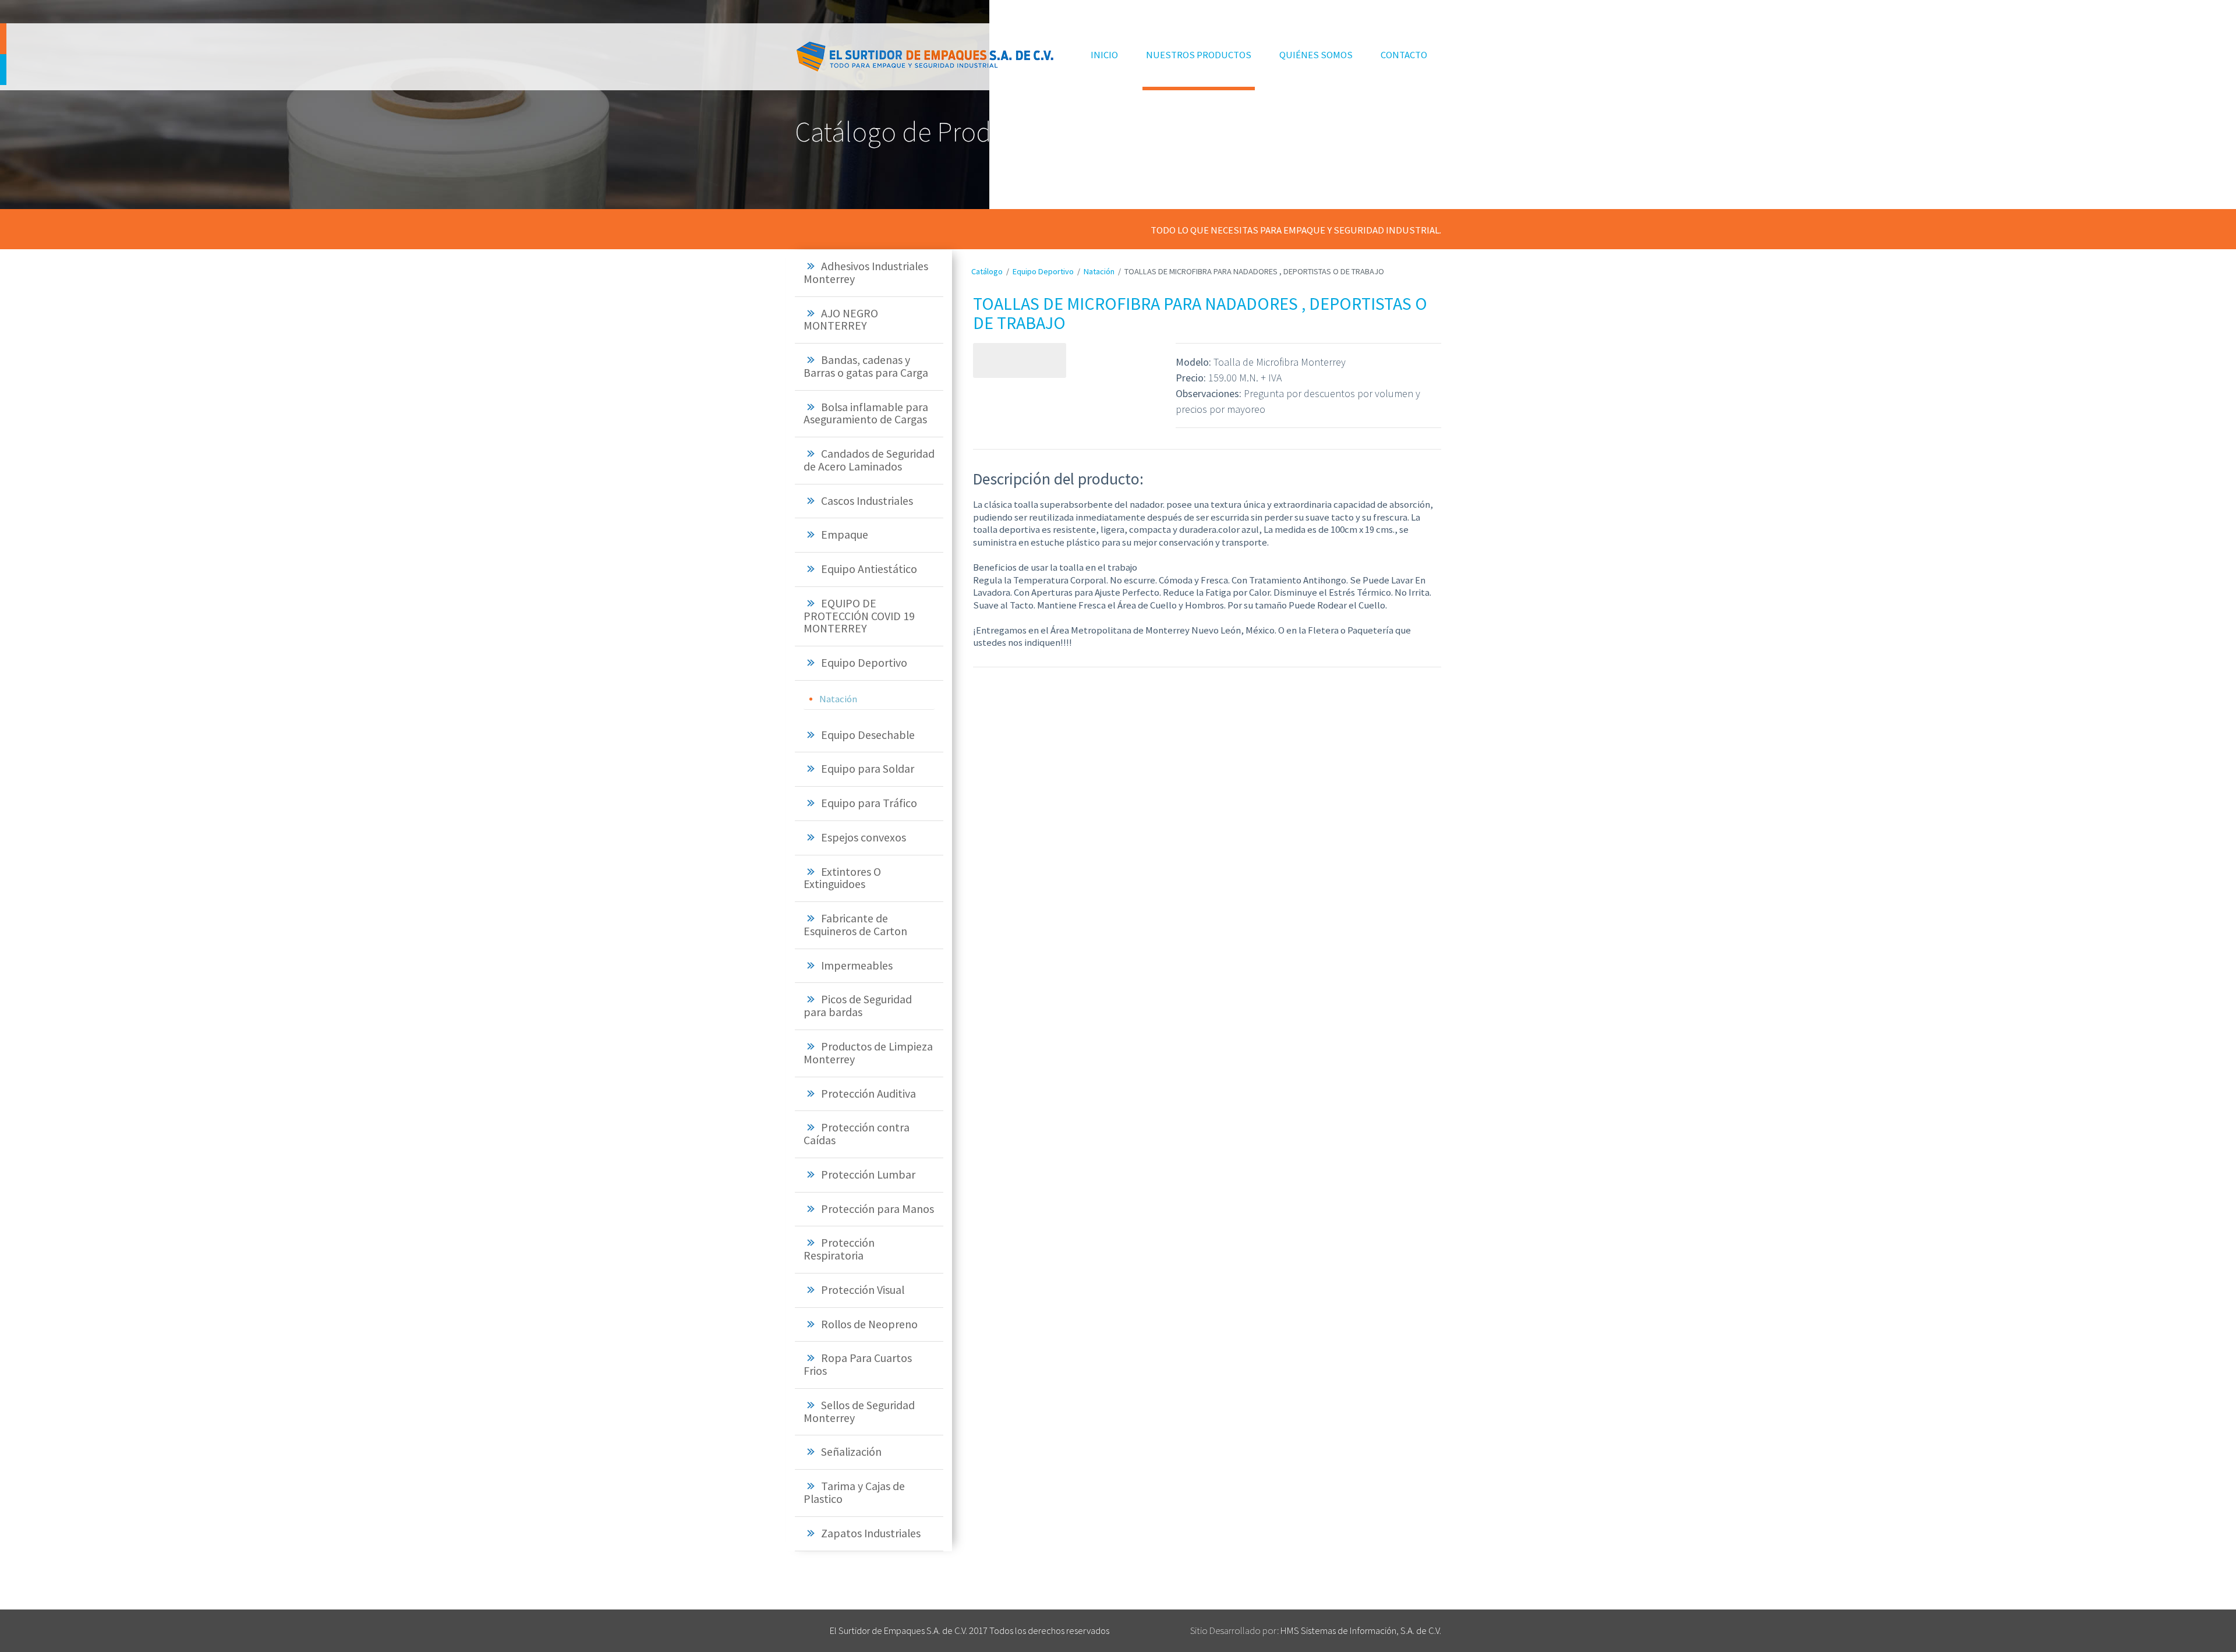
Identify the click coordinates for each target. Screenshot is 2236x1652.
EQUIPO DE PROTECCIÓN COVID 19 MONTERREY (859, 616)
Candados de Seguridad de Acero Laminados (869, 460)
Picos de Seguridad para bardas (858, 1006)
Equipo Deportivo (864, 663)
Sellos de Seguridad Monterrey (859, 1412)
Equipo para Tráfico (869, 803)
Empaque (845, 535)
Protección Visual (863, 1290)
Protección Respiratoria (839, 1249)
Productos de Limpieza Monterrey (868, 1053)
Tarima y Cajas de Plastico (854, 1492)
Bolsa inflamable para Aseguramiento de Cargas (866, 413)
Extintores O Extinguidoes (842, 878)
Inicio (1106, 54)
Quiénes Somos (1316, 55)
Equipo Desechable (868, 735)
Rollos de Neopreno (869, 1324)
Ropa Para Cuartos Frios (858, 1364)
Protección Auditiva (868, 1094)
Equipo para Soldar (868, 769)
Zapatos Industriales (871, 1533)
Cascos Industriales (867, 501)
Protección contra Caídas (857, 1134)
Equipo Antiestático (869, 569)
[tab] (869, 273)
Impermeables (857, 965)
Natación (838, 699)
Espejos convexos (864, 837)
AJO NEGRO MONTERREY (841, 320)
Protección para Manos (878, 1209)
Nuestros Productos (1199, 55)
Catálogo (987, 271)
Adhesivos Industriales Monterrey (866, 273)
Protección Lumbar (868, 1175)
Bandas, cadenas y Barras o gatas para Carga (866, 366)
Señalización (851, 1452)
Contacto (1404, 55)
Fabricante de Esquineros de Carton (855, 925)
